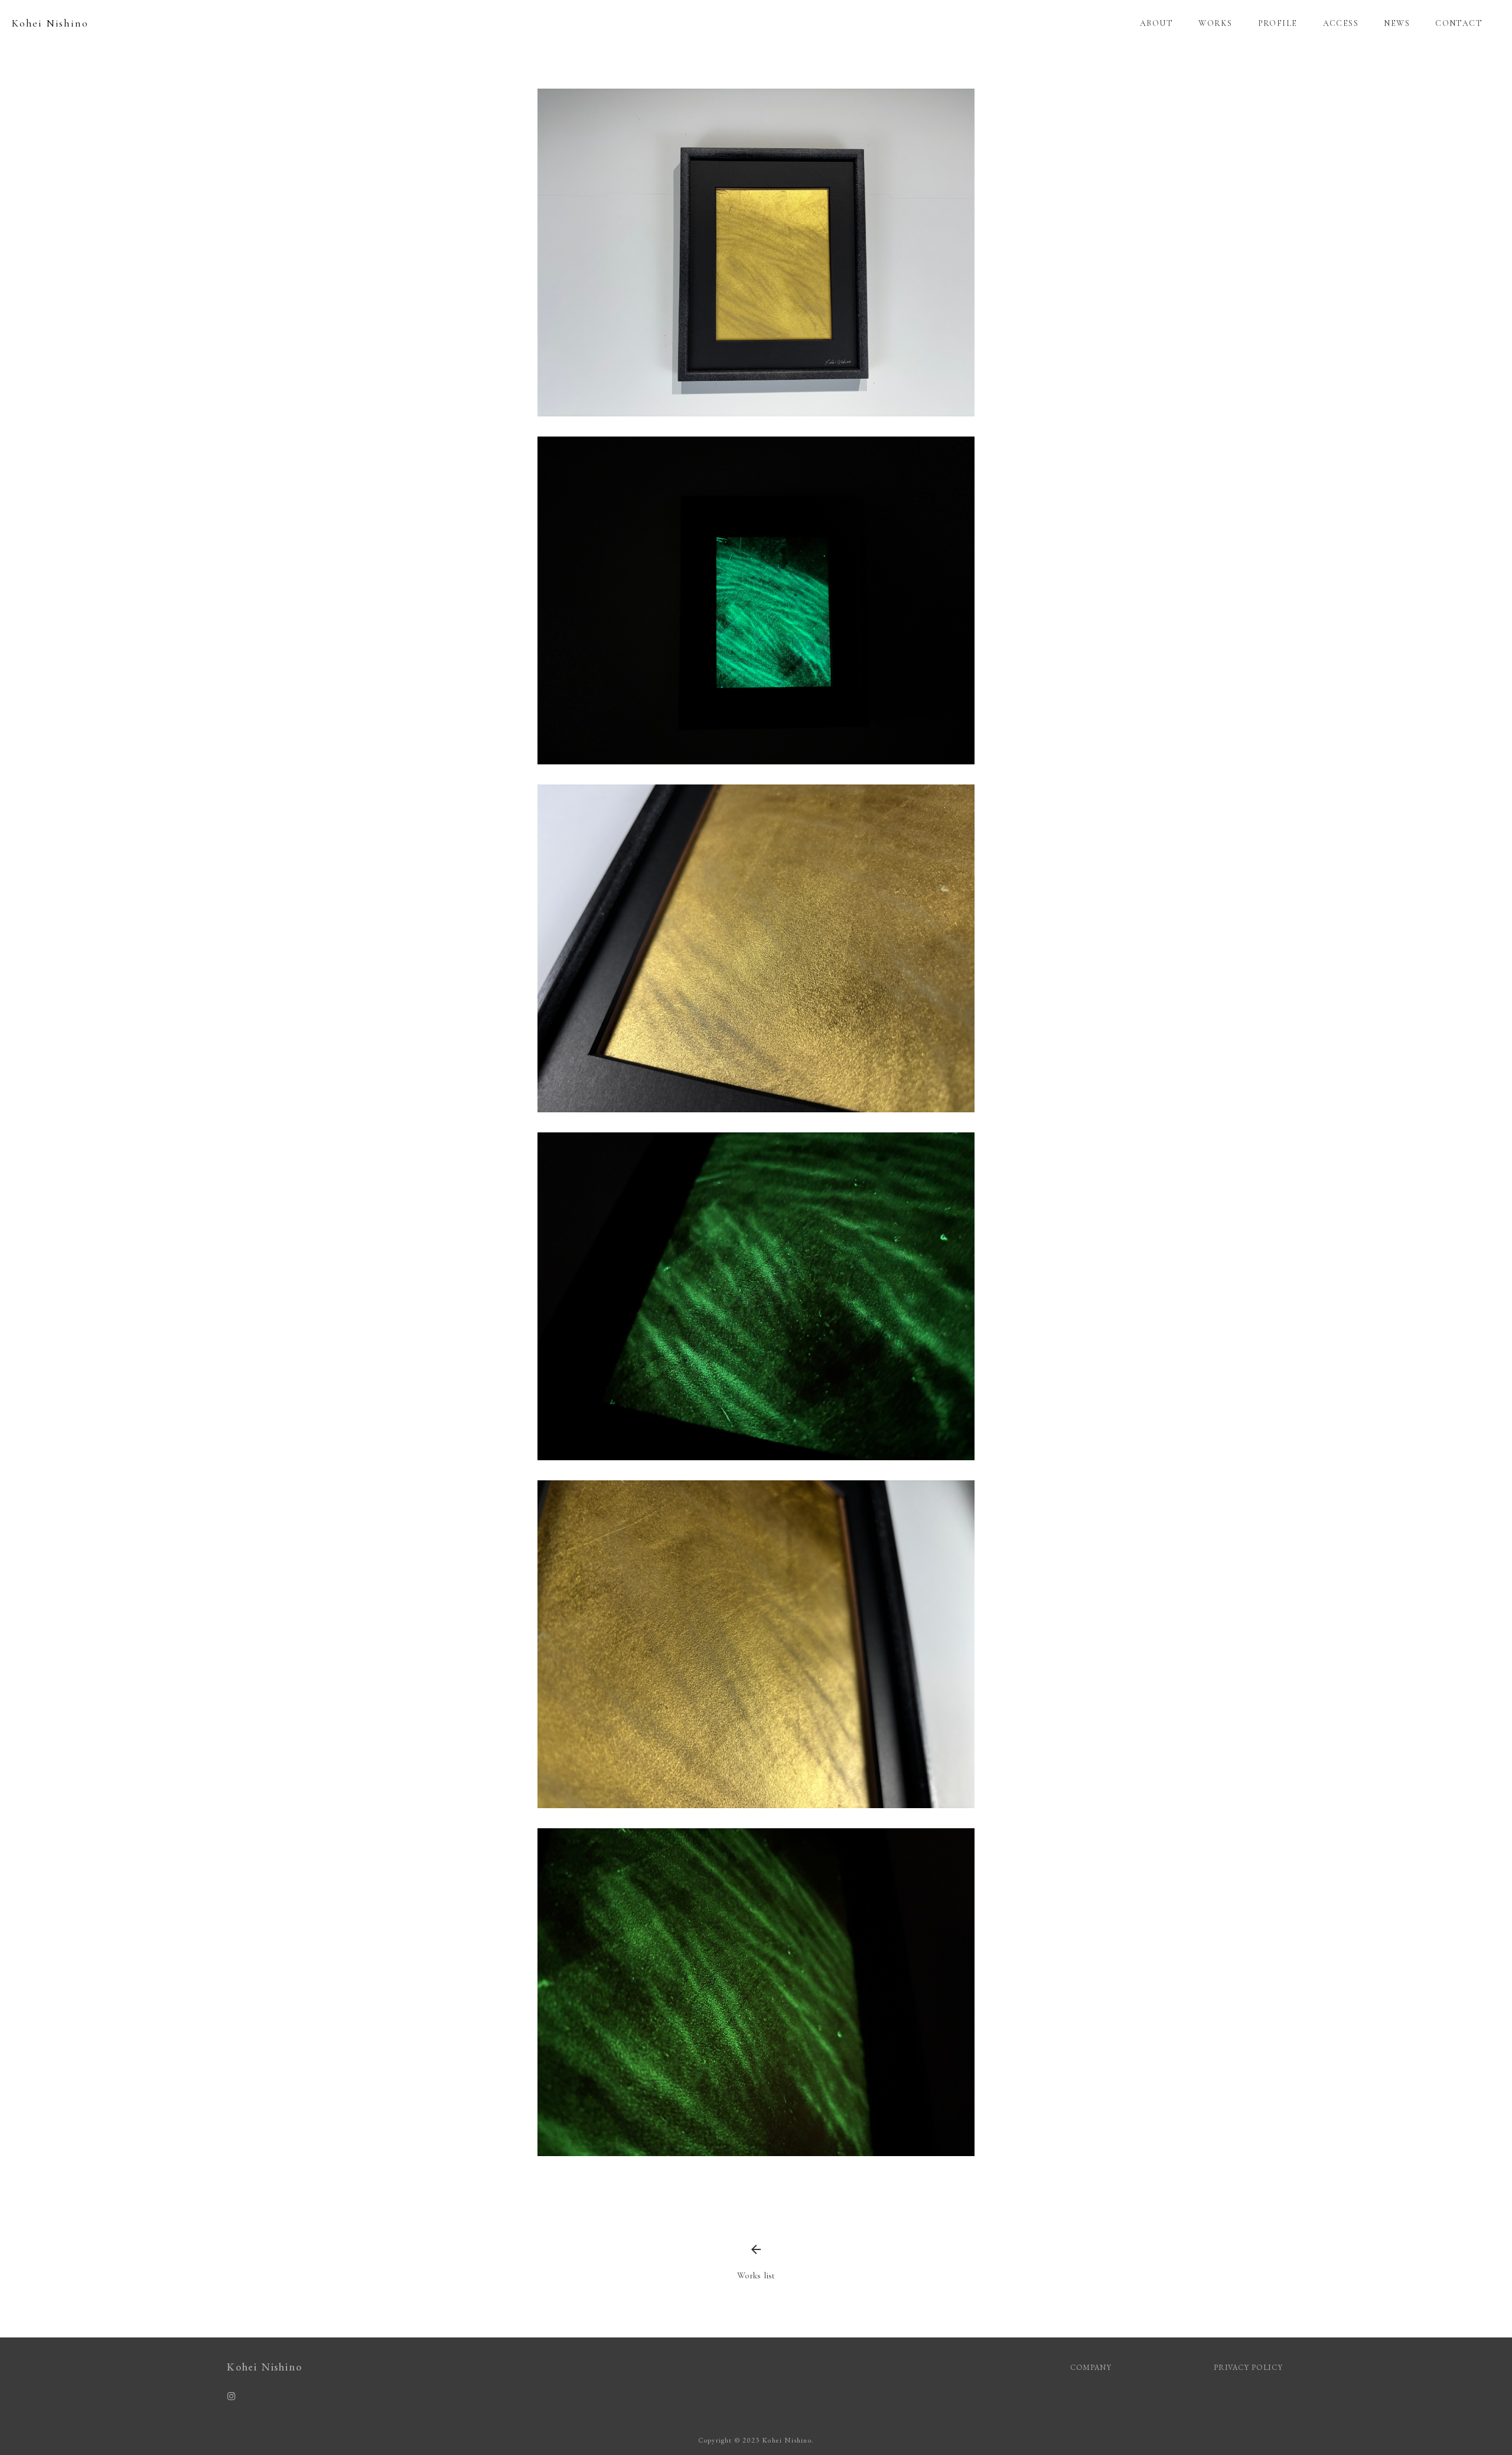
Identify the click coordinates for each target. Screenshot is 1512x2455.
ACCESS (1341, 23)
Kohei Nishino (50, 23)
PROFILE (1278, 23)
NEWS (1397, 23)
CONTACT (1459, 23)
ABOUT (1156, 23)
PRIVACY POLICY (1249, 2367)
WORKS (1215, 23)
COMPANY (1091, 2367)
